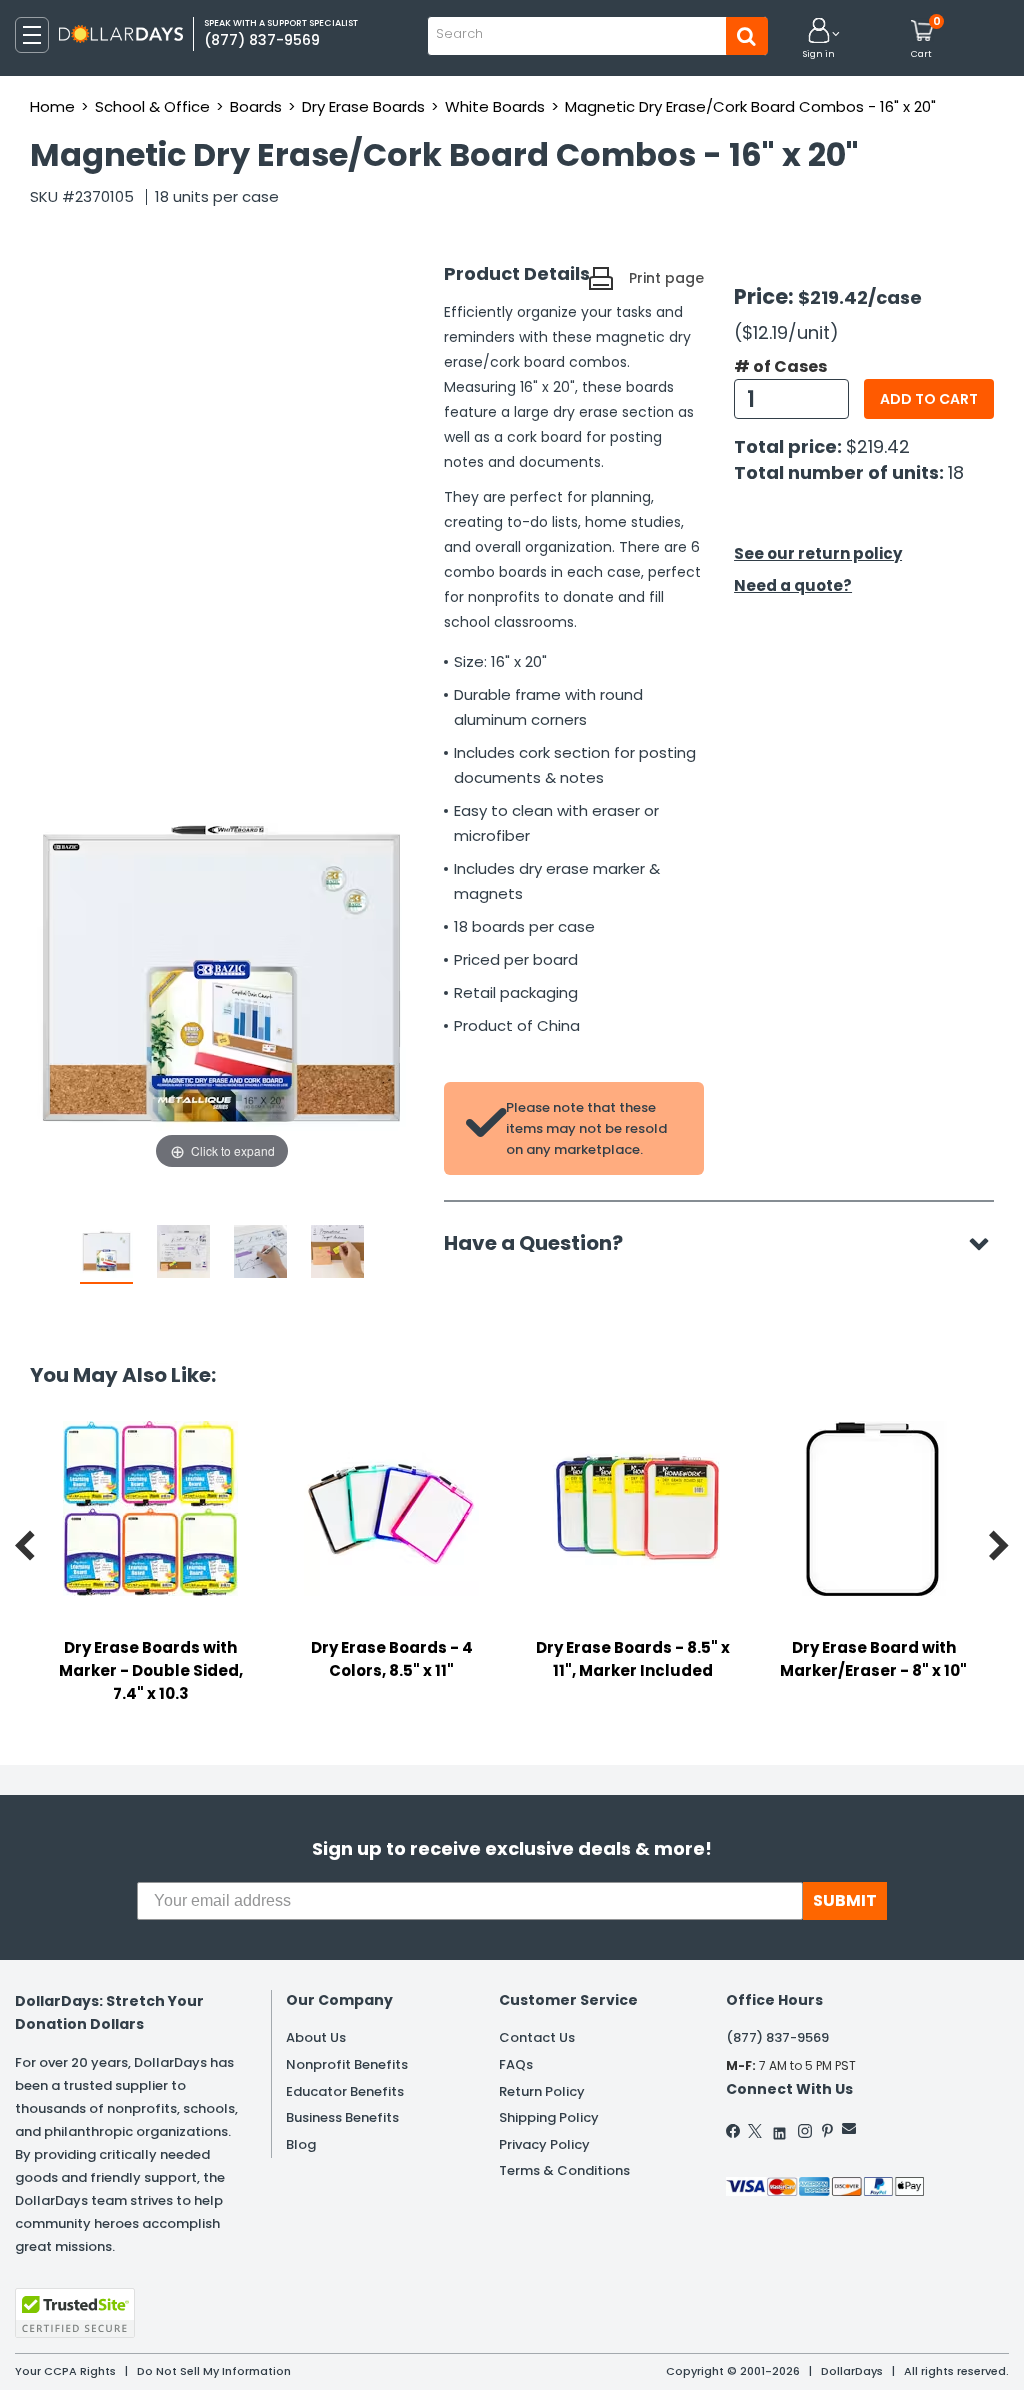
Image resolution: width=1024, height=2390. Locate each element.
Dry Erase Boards (363, 106)
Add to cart (929, 399)
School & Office (152, 106)
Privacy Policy (544, 2144)
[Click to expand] (222, 974)
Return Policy (542, 2091)
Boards (256, 106)
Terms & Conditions (564, 2170)
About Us (316, 2037)
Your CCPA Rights (65, 2371)
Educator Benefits (345, 2091)
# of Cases (780, 367)
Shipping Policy (549, 2117)
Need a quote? (793, 585)
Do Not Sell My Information (214, 2371)
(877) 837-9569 (777, 2037)
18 (956, 472)
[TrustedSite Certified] (75, 2313)
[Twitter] (755, 2131)
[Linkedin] (780, 2128)
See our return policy (818, 553)
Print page (666, 278)
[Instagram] (805, 2131)
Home (52, 106)
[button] (819, 39)
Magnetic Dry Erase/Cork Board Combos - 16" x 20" (750, 106)
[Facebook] (734, 2131)
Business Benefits (342, 2117)
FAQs (516, 2064)
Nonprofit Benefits (347, 2064)
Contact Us (537, 2037)
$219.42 (878, 446)
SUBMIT (845, 1900)
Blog (301, 2144)
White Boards (495, 106)
